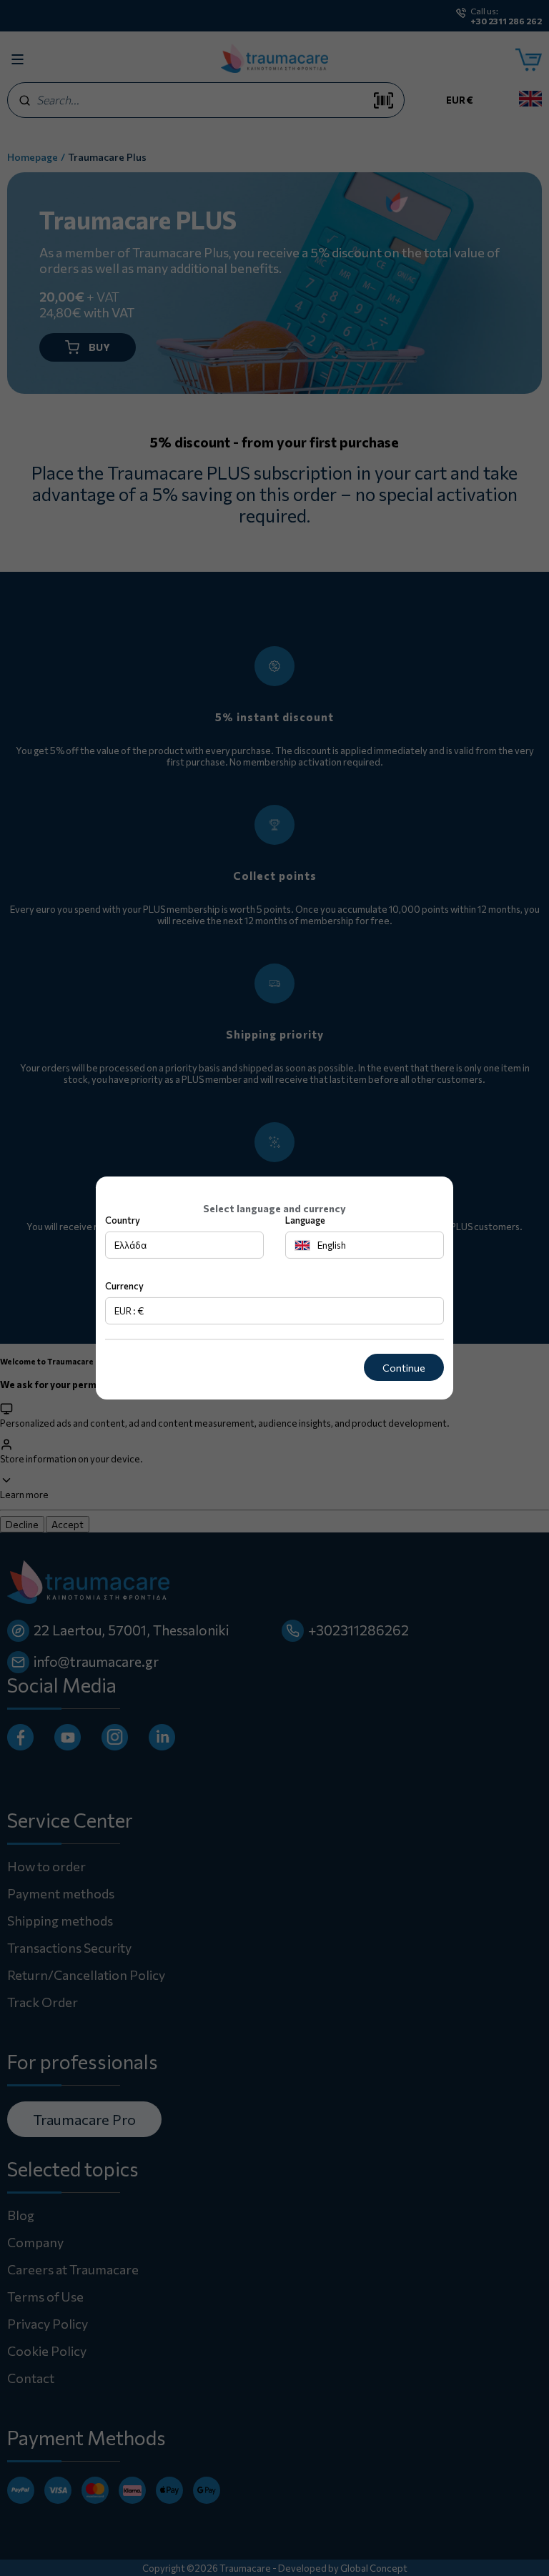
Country (123, 1220)
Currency (124, 1286)
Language (305, 1220)
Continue (404, 1368)
